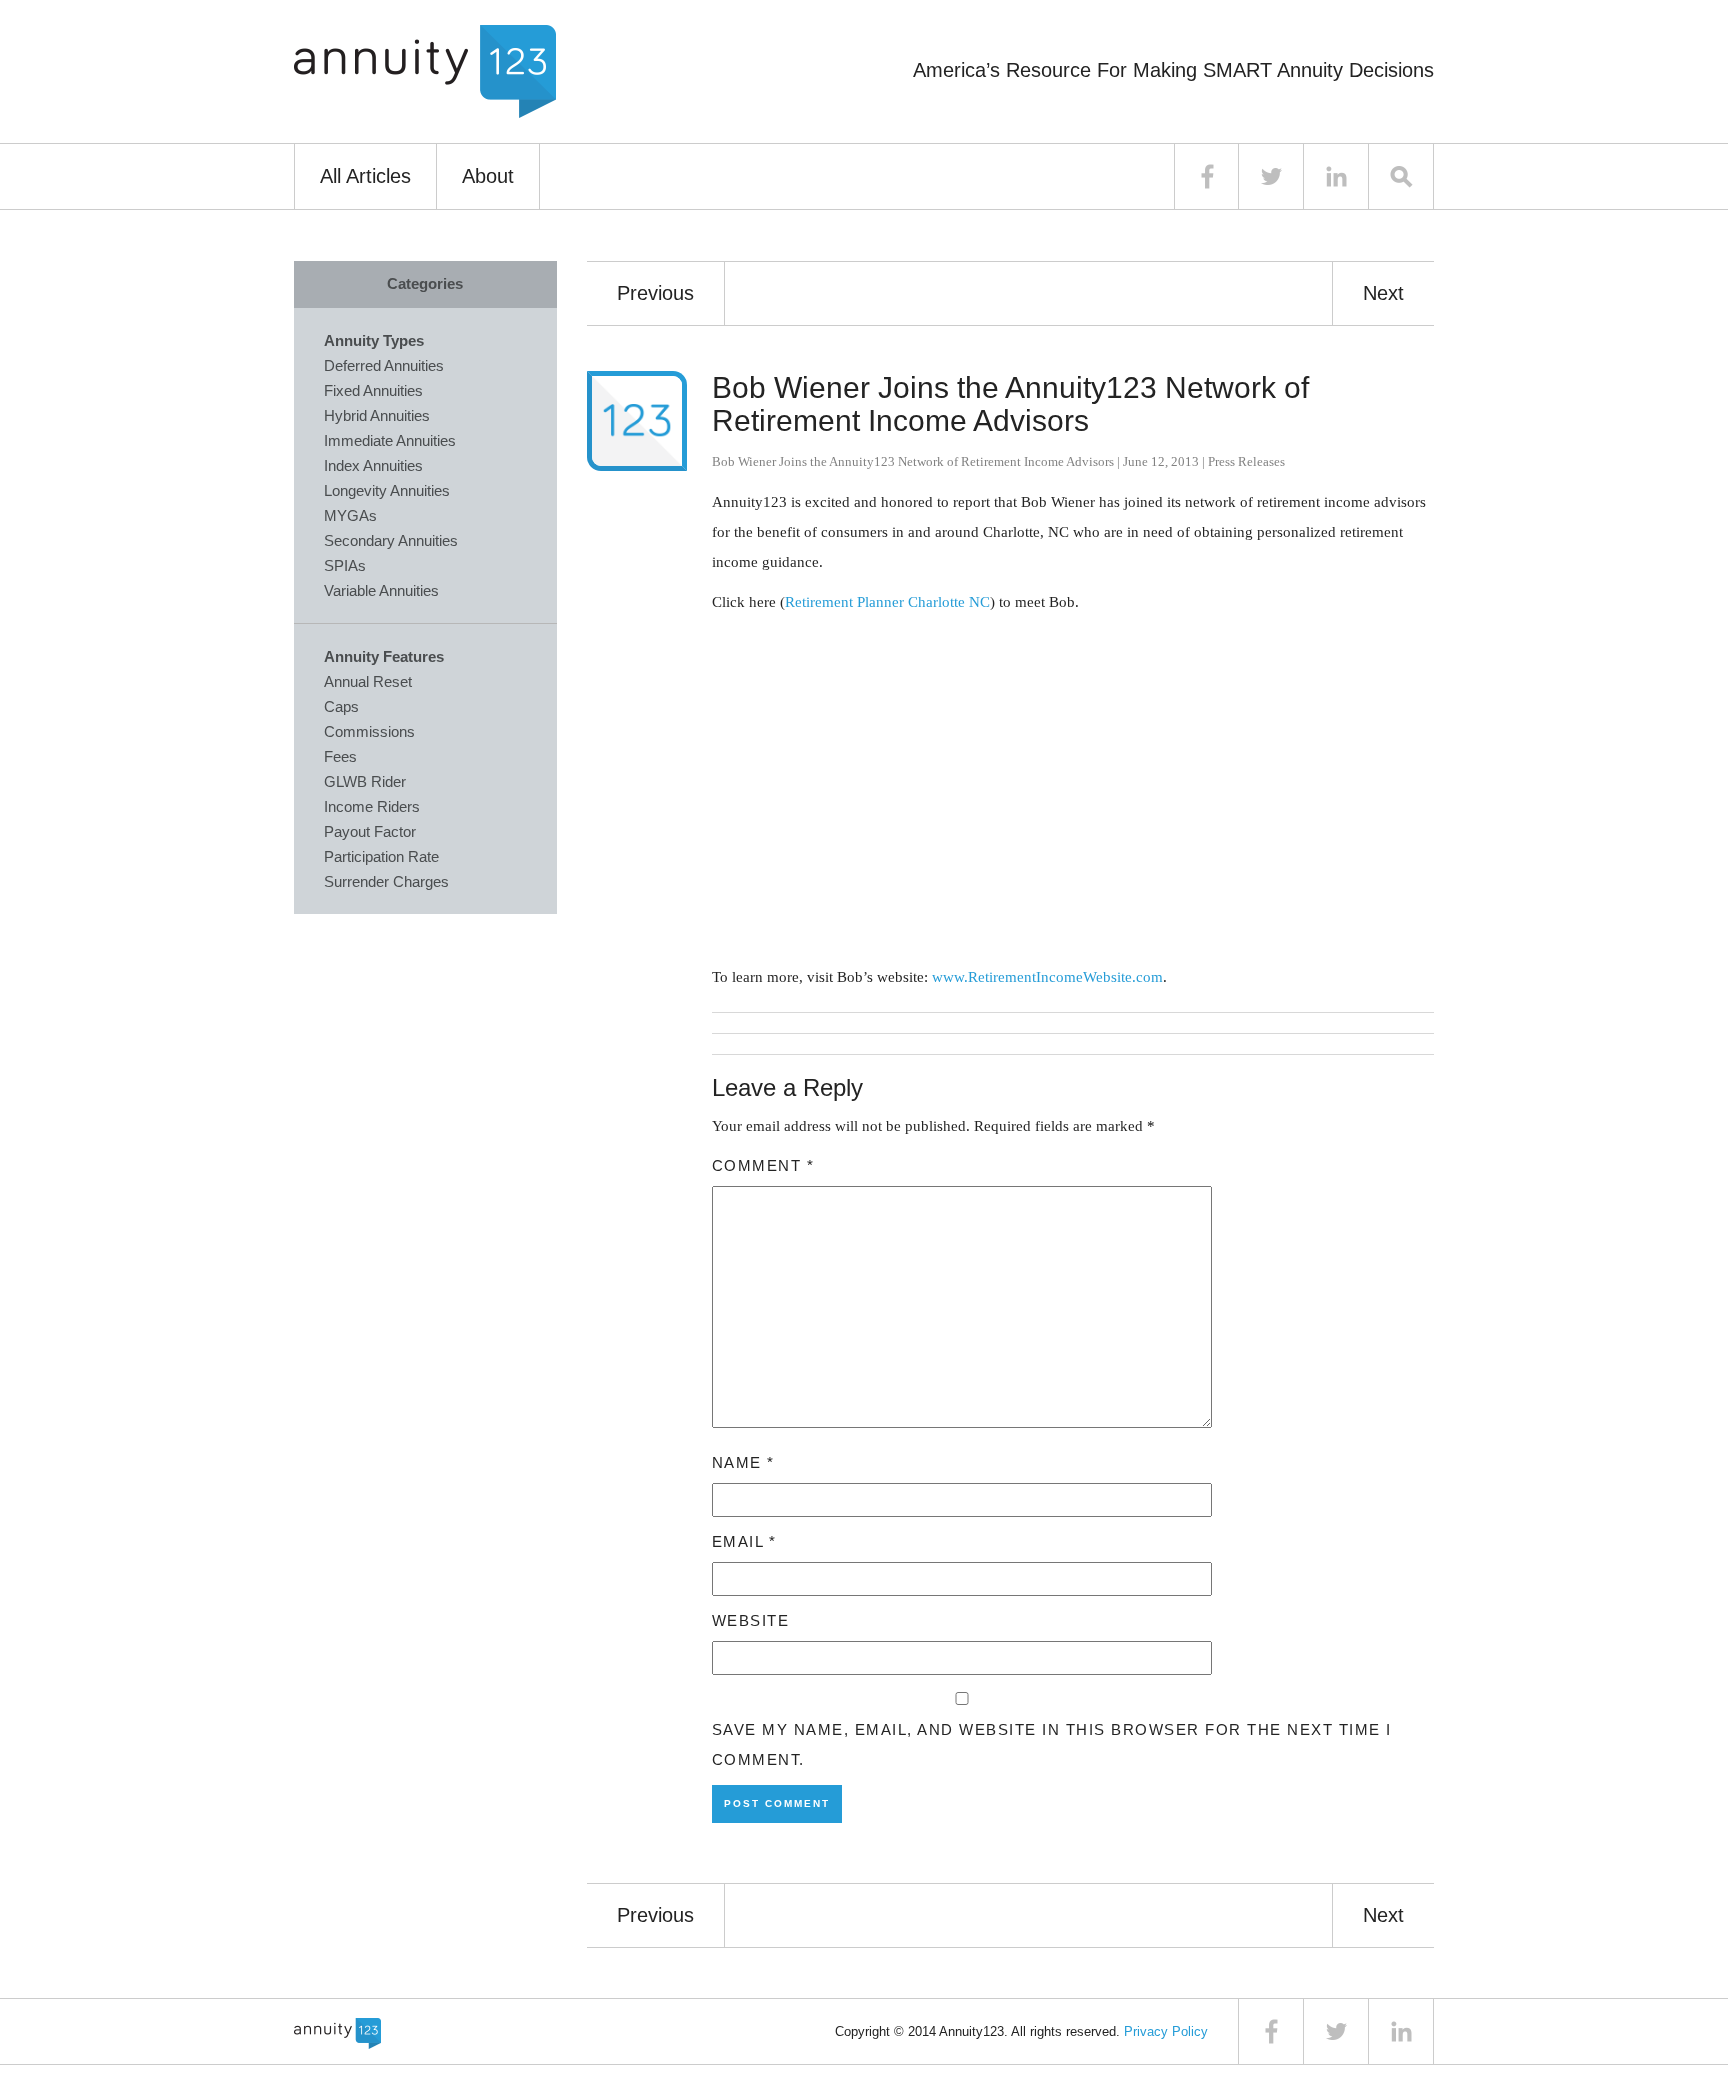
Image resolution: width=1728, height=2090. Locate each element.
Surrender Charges (386, 881)
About (488, 176)
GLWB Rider (365, 781)
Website (751, 1620)
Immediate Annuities (390, 440)
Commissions (369, 731)
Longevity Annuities (387, 490)
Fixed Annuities (373, 390)
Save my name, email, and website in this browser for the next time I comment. (1052, 1744)
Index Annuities (373, 465)
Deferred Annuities (384, 365)
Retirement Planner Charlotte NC (887, 602)
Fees (340, 756)
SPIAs (345, 565)
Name (743, 1462)
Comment (763, 1165)
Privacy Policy (1166, 2031)
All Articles (365, 176)
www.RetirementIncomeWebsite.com (1047, 977)
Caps (341, 706)
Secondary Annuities (391, 540)
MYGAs (350, 515)
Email (744, 1541)
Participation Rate (381, 856)
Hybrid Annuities (377, 415)
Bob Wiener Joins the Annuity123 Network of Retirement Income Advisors (1010, 404)
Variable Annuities (381, 590)
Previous (655, 293)
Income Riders (372, 806)
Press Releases (1246, 461)
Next (1383, 293)
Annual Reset (368, 681)
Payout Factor (370, 831)
